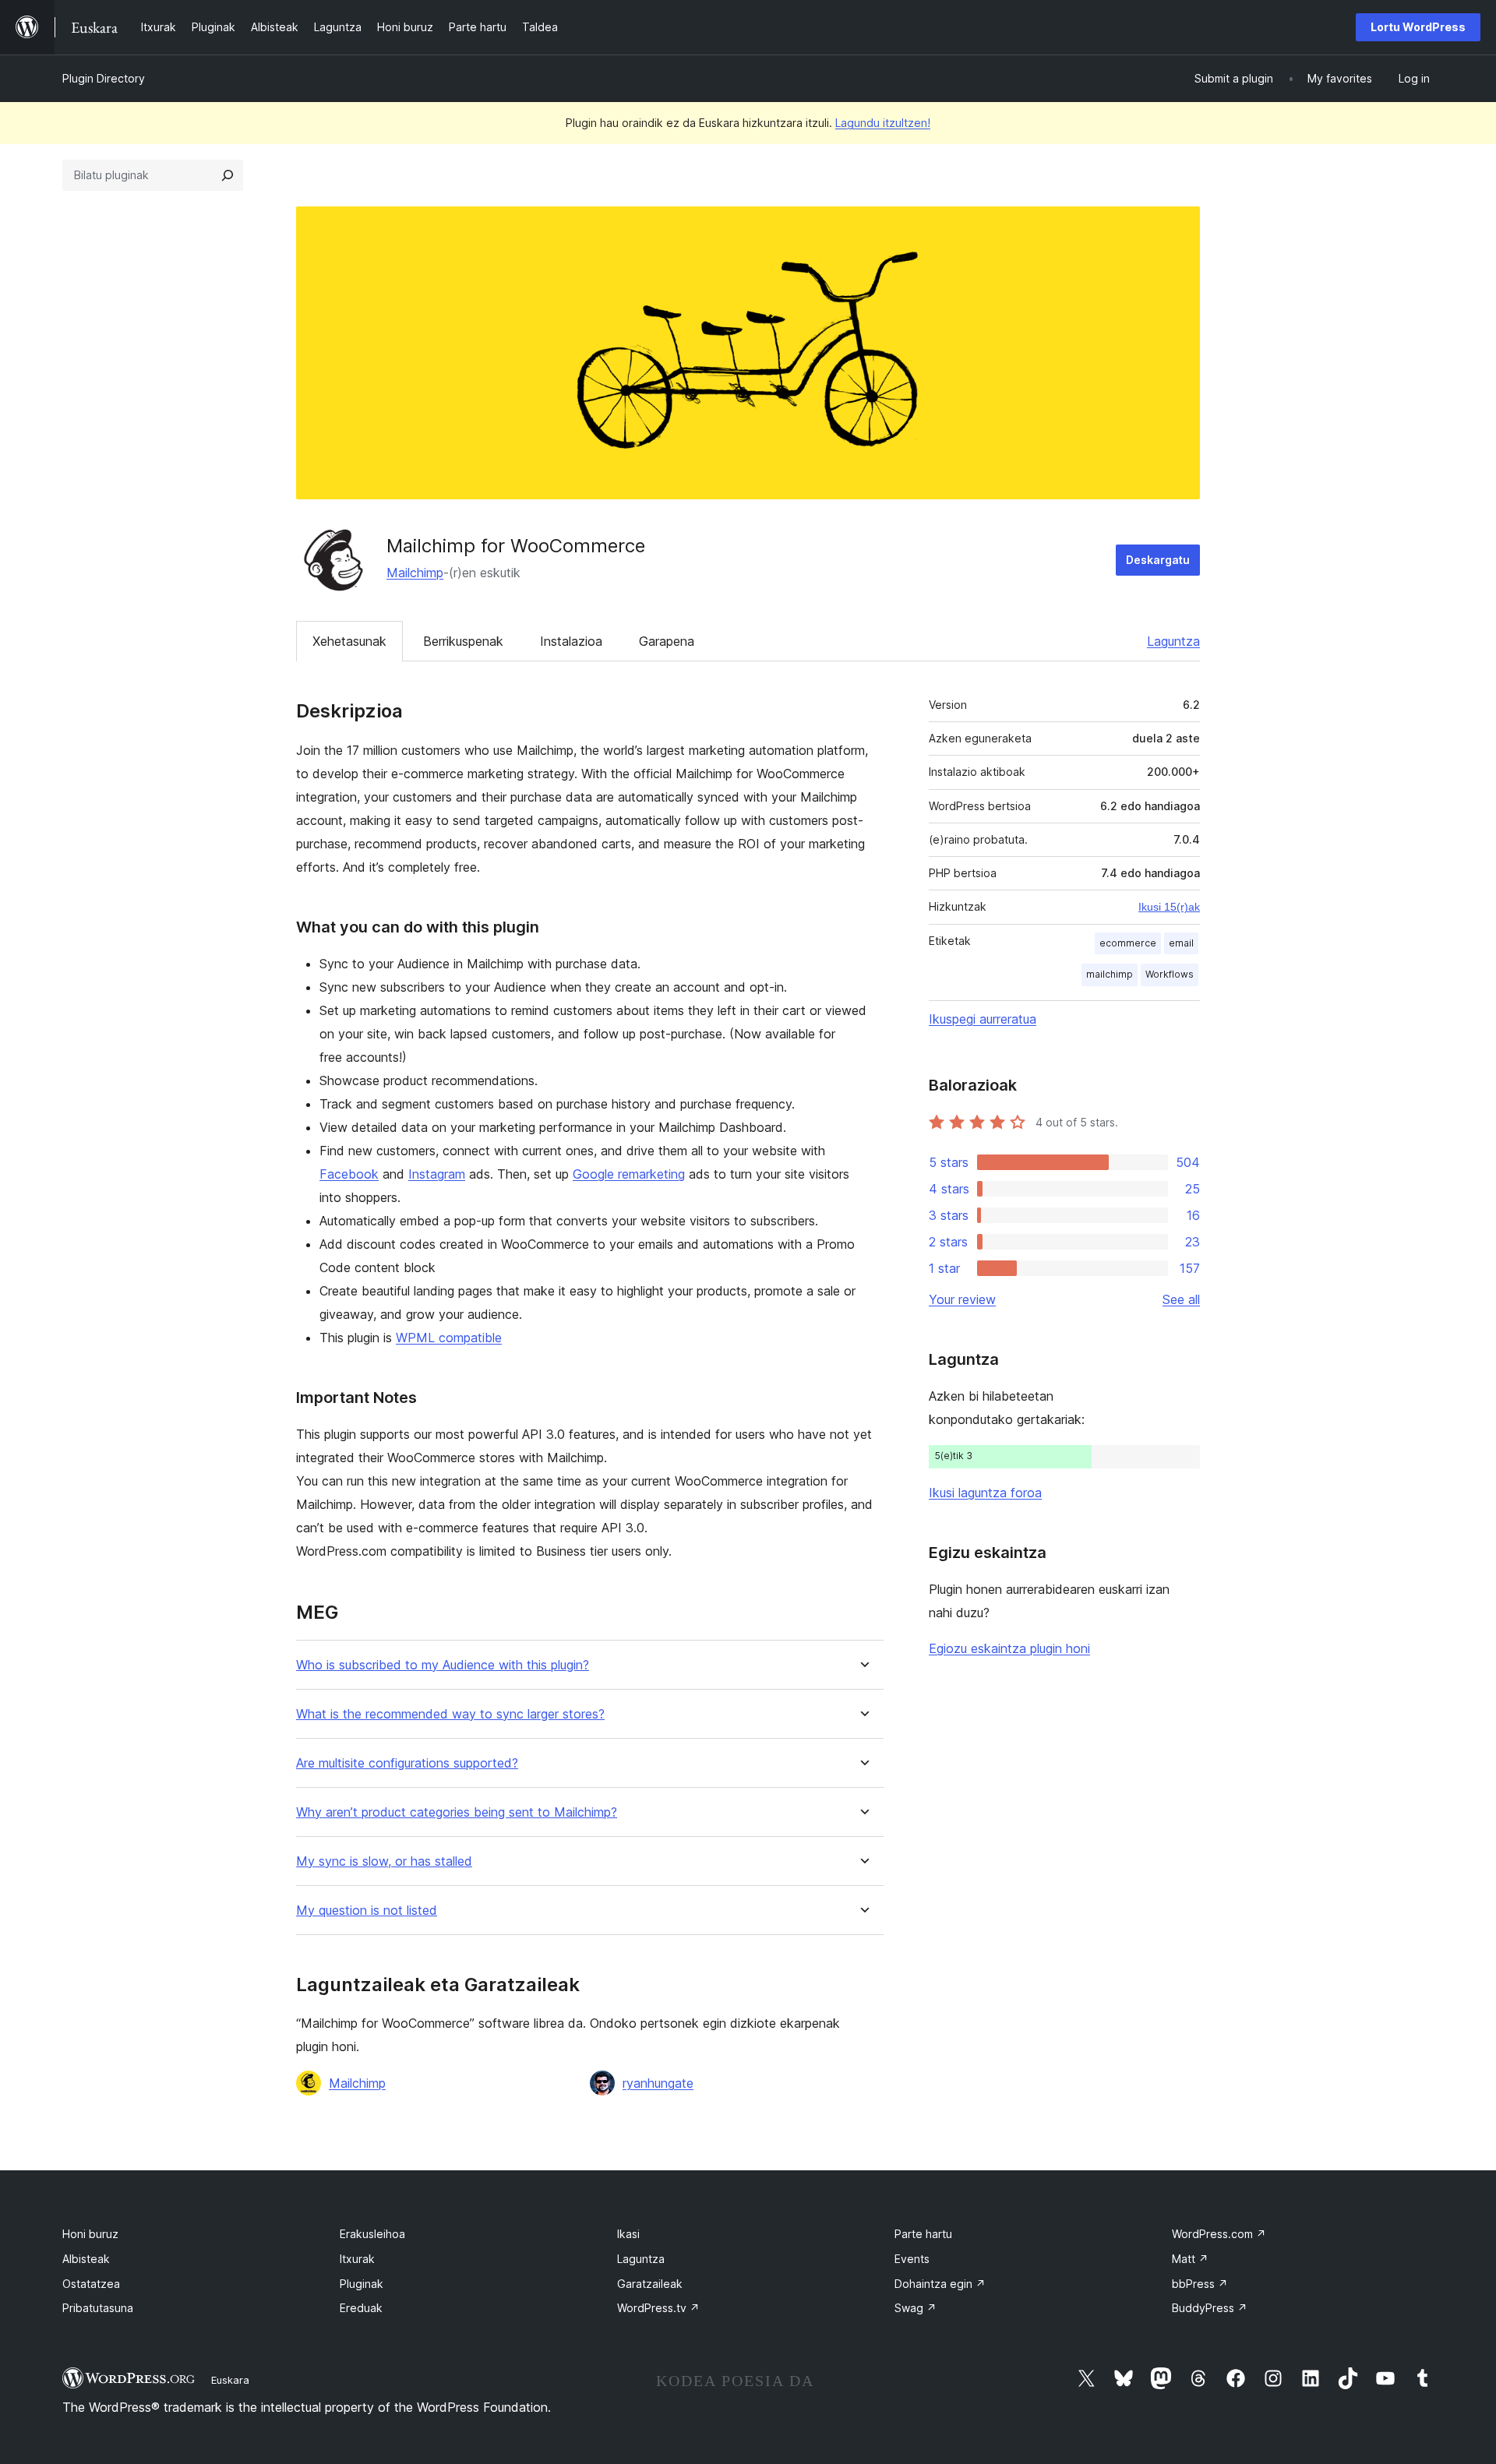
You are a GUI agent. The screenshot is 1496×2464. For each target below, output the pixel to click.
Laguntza (1173, 641)
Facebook (349, 1174)
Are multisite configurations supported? (407, 1763)
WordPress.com (1219, 2234)
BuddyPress (1210, 2308)
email (1181, 943)
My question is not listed (367, 1911)
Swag (916, 2308)
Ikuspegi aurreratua (983, 1019)
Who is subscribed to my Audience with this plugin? (443, 1665)
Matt (1190, 2259)
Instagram (437, 1174)
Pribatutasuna (98, 2308)
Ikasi (628, 2234)
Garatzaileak (650, 2284)
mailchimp (1110, 974)
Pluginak (362, 2284)
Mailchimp (415, 573)
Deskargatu (1158, 560)
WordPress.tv (658, 2308)
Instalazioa (571, 641)
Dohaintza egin (940, 2284)
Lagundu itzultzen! (883, 123)
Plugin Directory (104, 78)
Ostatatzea (91, 2284)
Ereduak (361, 2308)
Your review (962, 1299)
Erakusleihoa (372, 2234)
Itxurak (357, 2259)
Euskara (230, 2380)
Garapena (667, 641)
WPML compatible (449, 1338)
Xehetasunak (349, 641)
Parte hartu (923, 2234)
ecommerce (1128, 943)
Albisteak (86, 2259)
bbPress (1200, 2284)
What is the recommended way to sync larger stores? (450, 1714)
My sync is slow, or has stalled (384, 1861)
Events (912, 2259)
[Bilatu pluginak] (228, 175)
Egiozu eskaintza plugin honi (1009, 1648)
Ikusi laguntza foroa (985, 1493)
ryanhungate (658, 2083)
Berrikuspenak (463, 641)
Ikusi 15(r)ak (1169, 907)
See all (1181, 1299)
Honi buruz (90, 2234)
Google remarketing (629, 1174)
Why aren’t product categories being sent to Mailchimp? (457, 1812)
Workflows (1170, 974)
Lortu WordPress (1418, 27)
